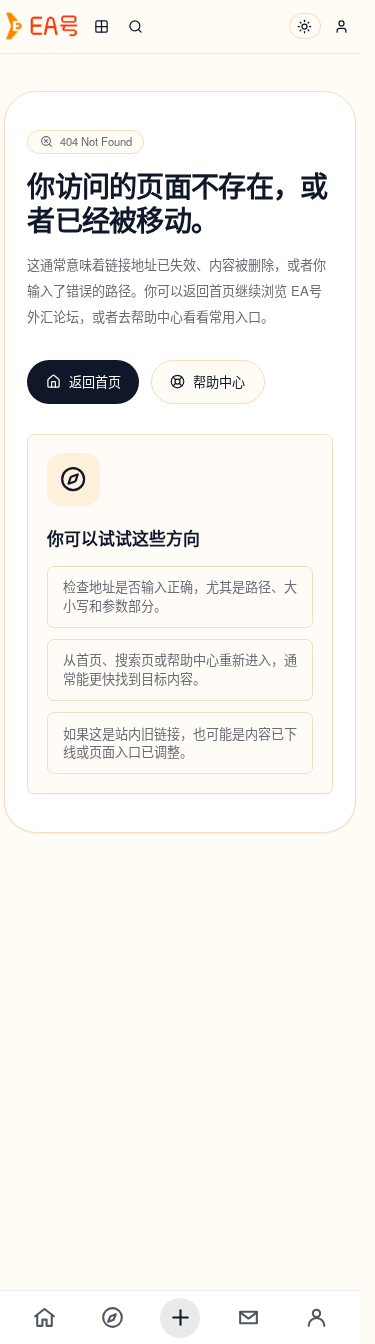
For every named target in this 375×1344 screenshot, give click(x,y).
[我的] (316, 1318)
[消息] (248, 1318)
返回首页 (95, 381)
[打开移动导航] (101, 26)
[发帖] (180, 1318)
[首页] (44, 1318)
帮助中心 (219, 381)
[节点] (112, 1318)
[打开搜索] (135, 26)
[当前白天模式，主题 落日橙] (305, 26)
